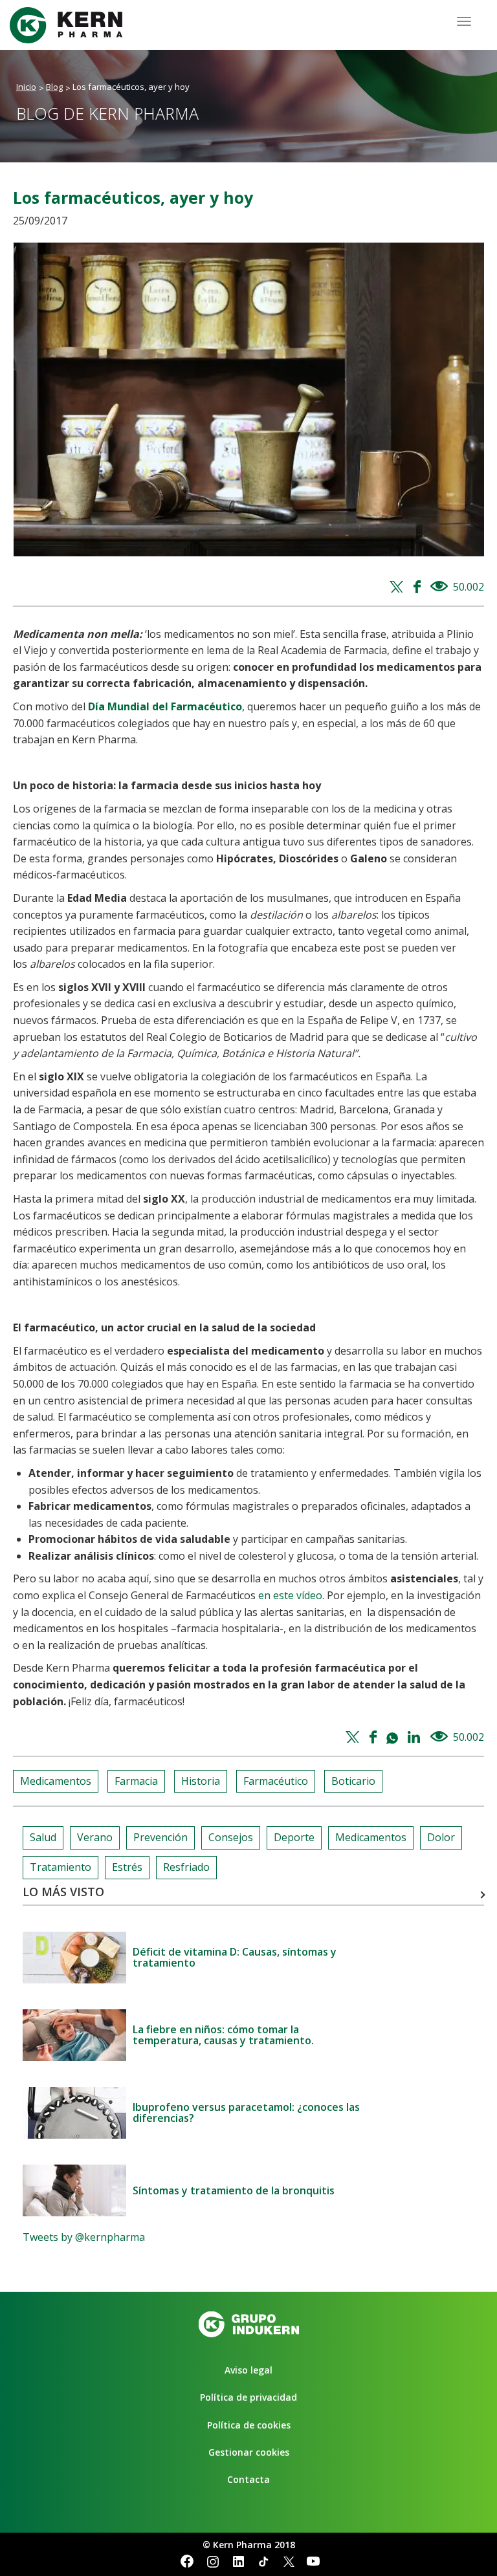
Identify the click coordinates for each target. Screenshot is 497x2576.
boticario (353, 1781)
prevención (160, 1837)
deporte (294, 1837)
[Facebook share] (419, 587)
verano (95, 1837)
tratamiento (61, 1867)
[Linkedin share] (415, 1738)
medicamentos (56, 1781)
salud (43, 1837)
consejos (231, 1837)
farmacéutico (276, 1781)
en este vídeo (290, 1595)
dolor (441, 1837)
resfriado (186, 1867)
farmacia (136, 1781)
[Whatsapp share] (394, 1738)
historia (201, 1781)
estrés (127, 1867)
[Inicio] (71, 25)
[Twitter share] (398, 587)
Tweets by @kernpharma (84, 2237)
